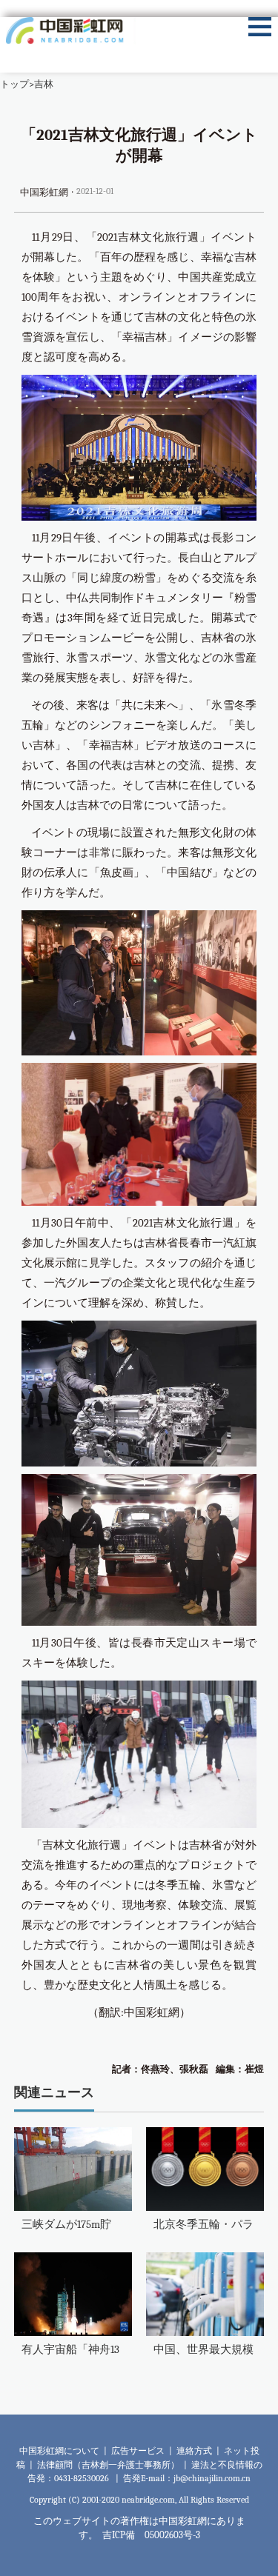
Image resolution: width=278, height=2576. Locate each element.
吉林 (44, 84)
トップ (14, 84)
